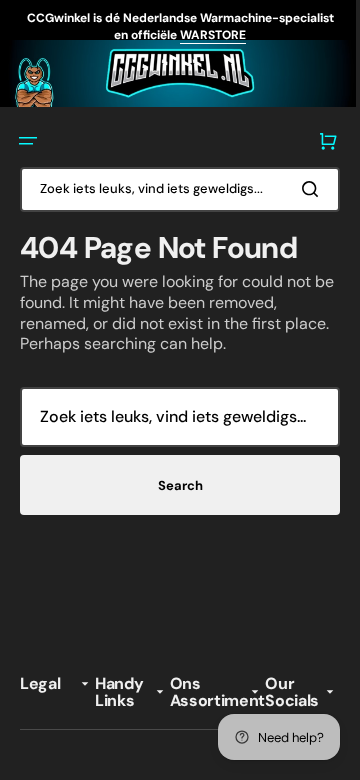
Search (172, 482)
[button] (28, 138)
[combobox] (172, 186)
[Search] (299, 186)
